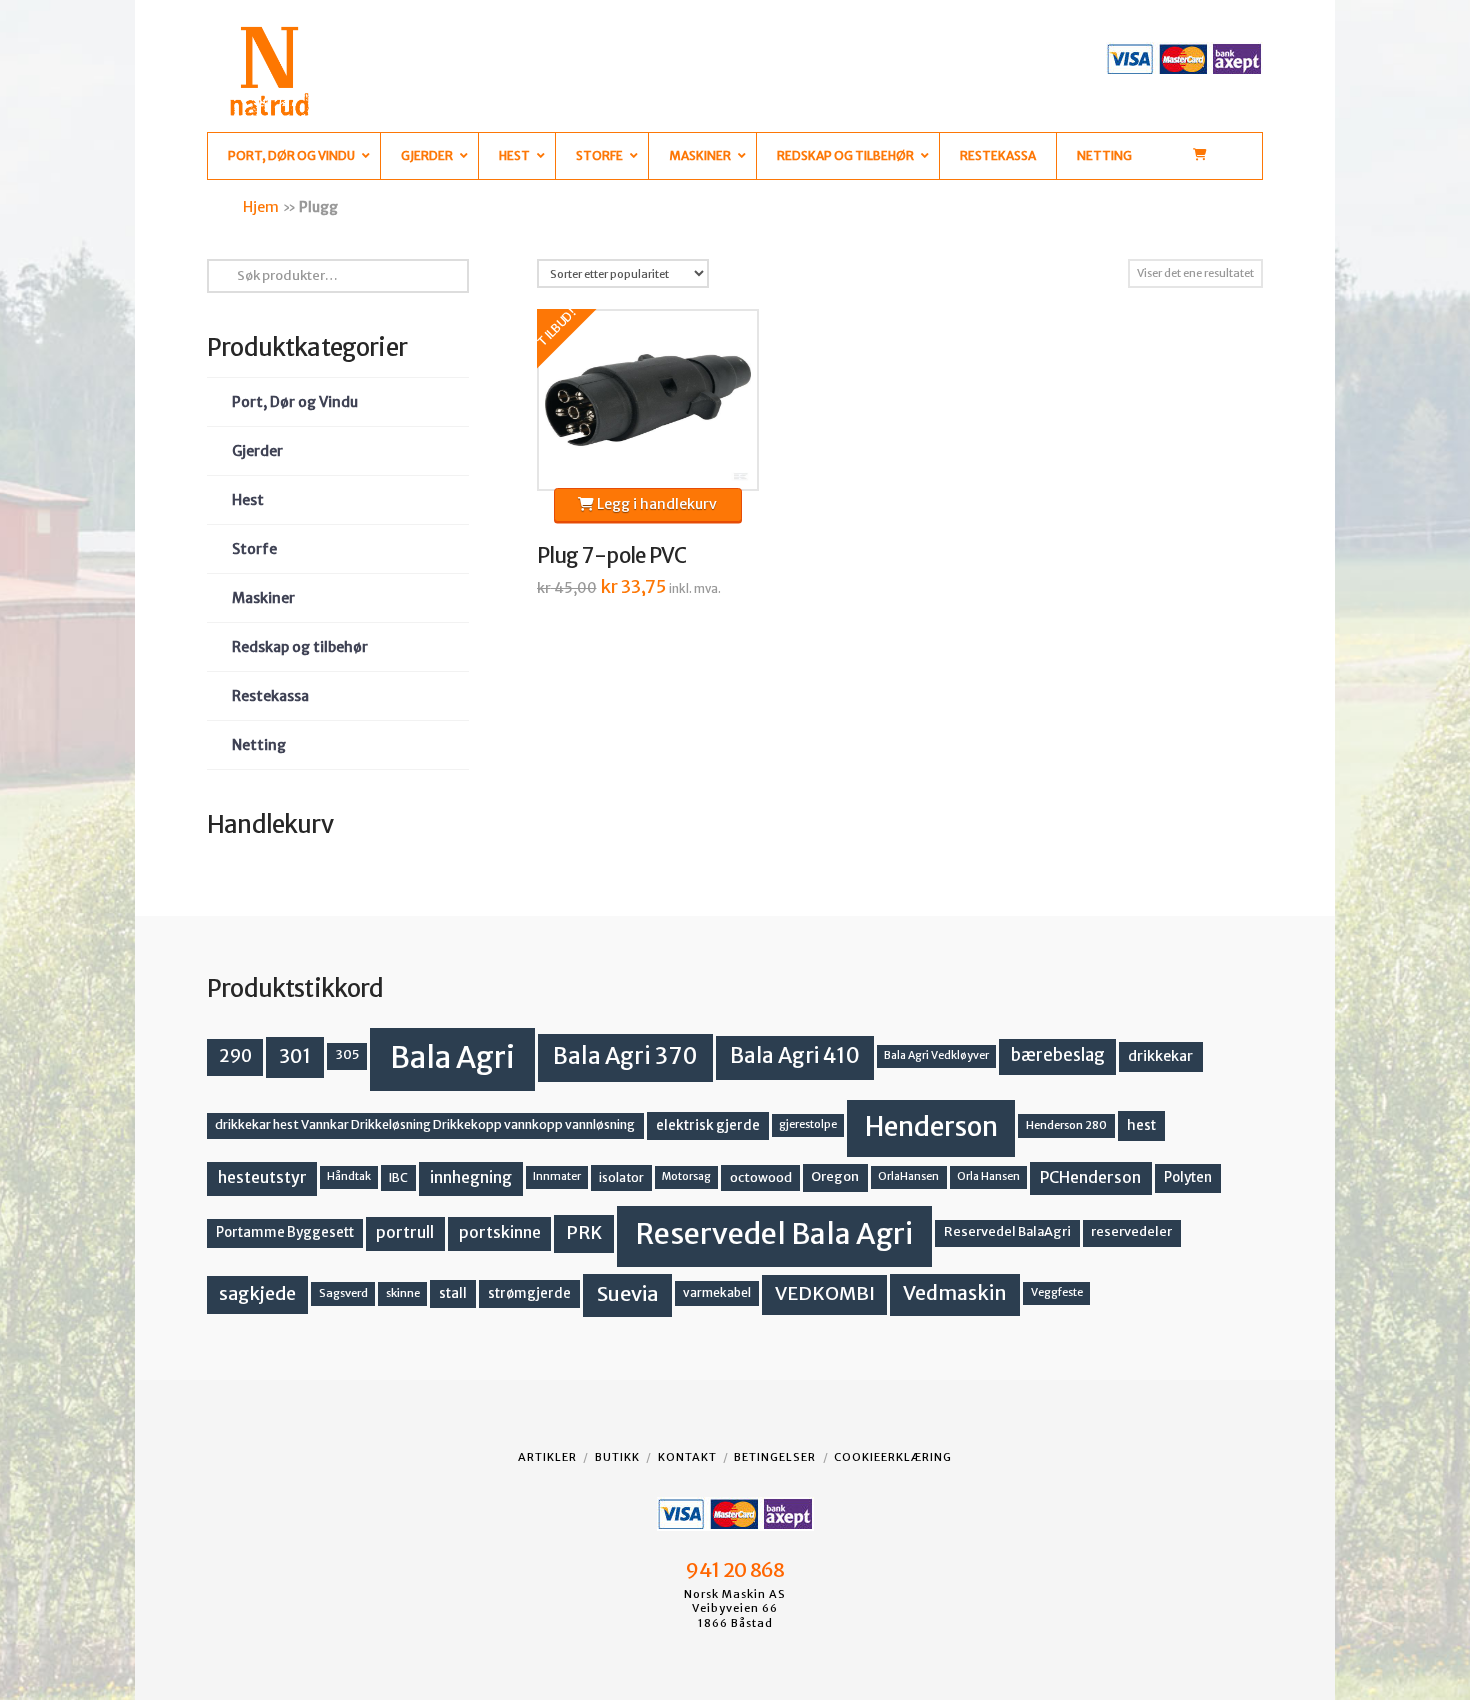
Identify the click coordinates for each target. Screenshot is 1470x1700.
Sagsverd (343, 1293)
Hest (248, 500)
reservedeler (1131, 1231)
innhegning (471, 1177)
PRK (584, 1233)
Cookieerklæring (893, 1457)
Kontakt (687, 1457)
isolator (621, 1177)
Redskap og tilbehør (300, 647)
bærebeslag (1058, 1055)
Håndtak (349, 1176)
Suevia (628, 1293)
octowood (761, 1177)
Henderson (931, 1126)
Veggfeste (1057, 1292)
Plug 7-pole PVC (612, 556)
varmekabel (717, 1292)
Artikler (547, 1457)
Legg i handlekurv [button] (655, 504)
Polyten (1188, 1177)
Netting (259, 745)
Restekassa (270, 696)
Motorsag (686, 1176)
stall (453, 1293)
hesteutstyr (262, 1177)
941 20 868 (734, 1570)
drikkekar (1160, 1056)
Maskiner (263, 598)
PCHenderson (1090, 1177)
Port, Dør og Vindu (295, 402)
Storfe (254, 549)
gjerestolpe (808, 1124)
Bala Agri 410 (795, 1056)
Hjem (261, 207)
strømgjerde (529, 1293)
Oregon (835, 1176)
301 (295, 1056)
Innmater (557, 1176)
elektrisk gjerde (708, 1125)
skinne (403, 1293)
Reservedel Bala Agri (774, 1234)
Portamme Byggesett (285, 1232)
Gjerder (257, 451)
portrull (405, 1232)
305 (347, 1054)
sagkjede (257, 1293)
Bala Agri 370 (625, 1056)
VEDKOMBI (825, 1293)
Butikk (617, 1457)
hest (1141, 1125)
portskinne (500, 1232)
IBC (398, 1177)
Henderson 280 (1066, 1125)
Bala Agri (452, 1057)
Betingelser (775, 1457)
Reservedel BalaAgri (1007, 1231)
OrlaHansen (908, 1176)
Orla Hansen (988, 1176)
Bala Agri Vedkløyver (936, 1055)
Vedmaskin (955, 1293)
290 (235, 1056)
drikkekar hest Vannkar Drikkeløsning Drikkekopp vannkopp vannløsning (425, 1124)
